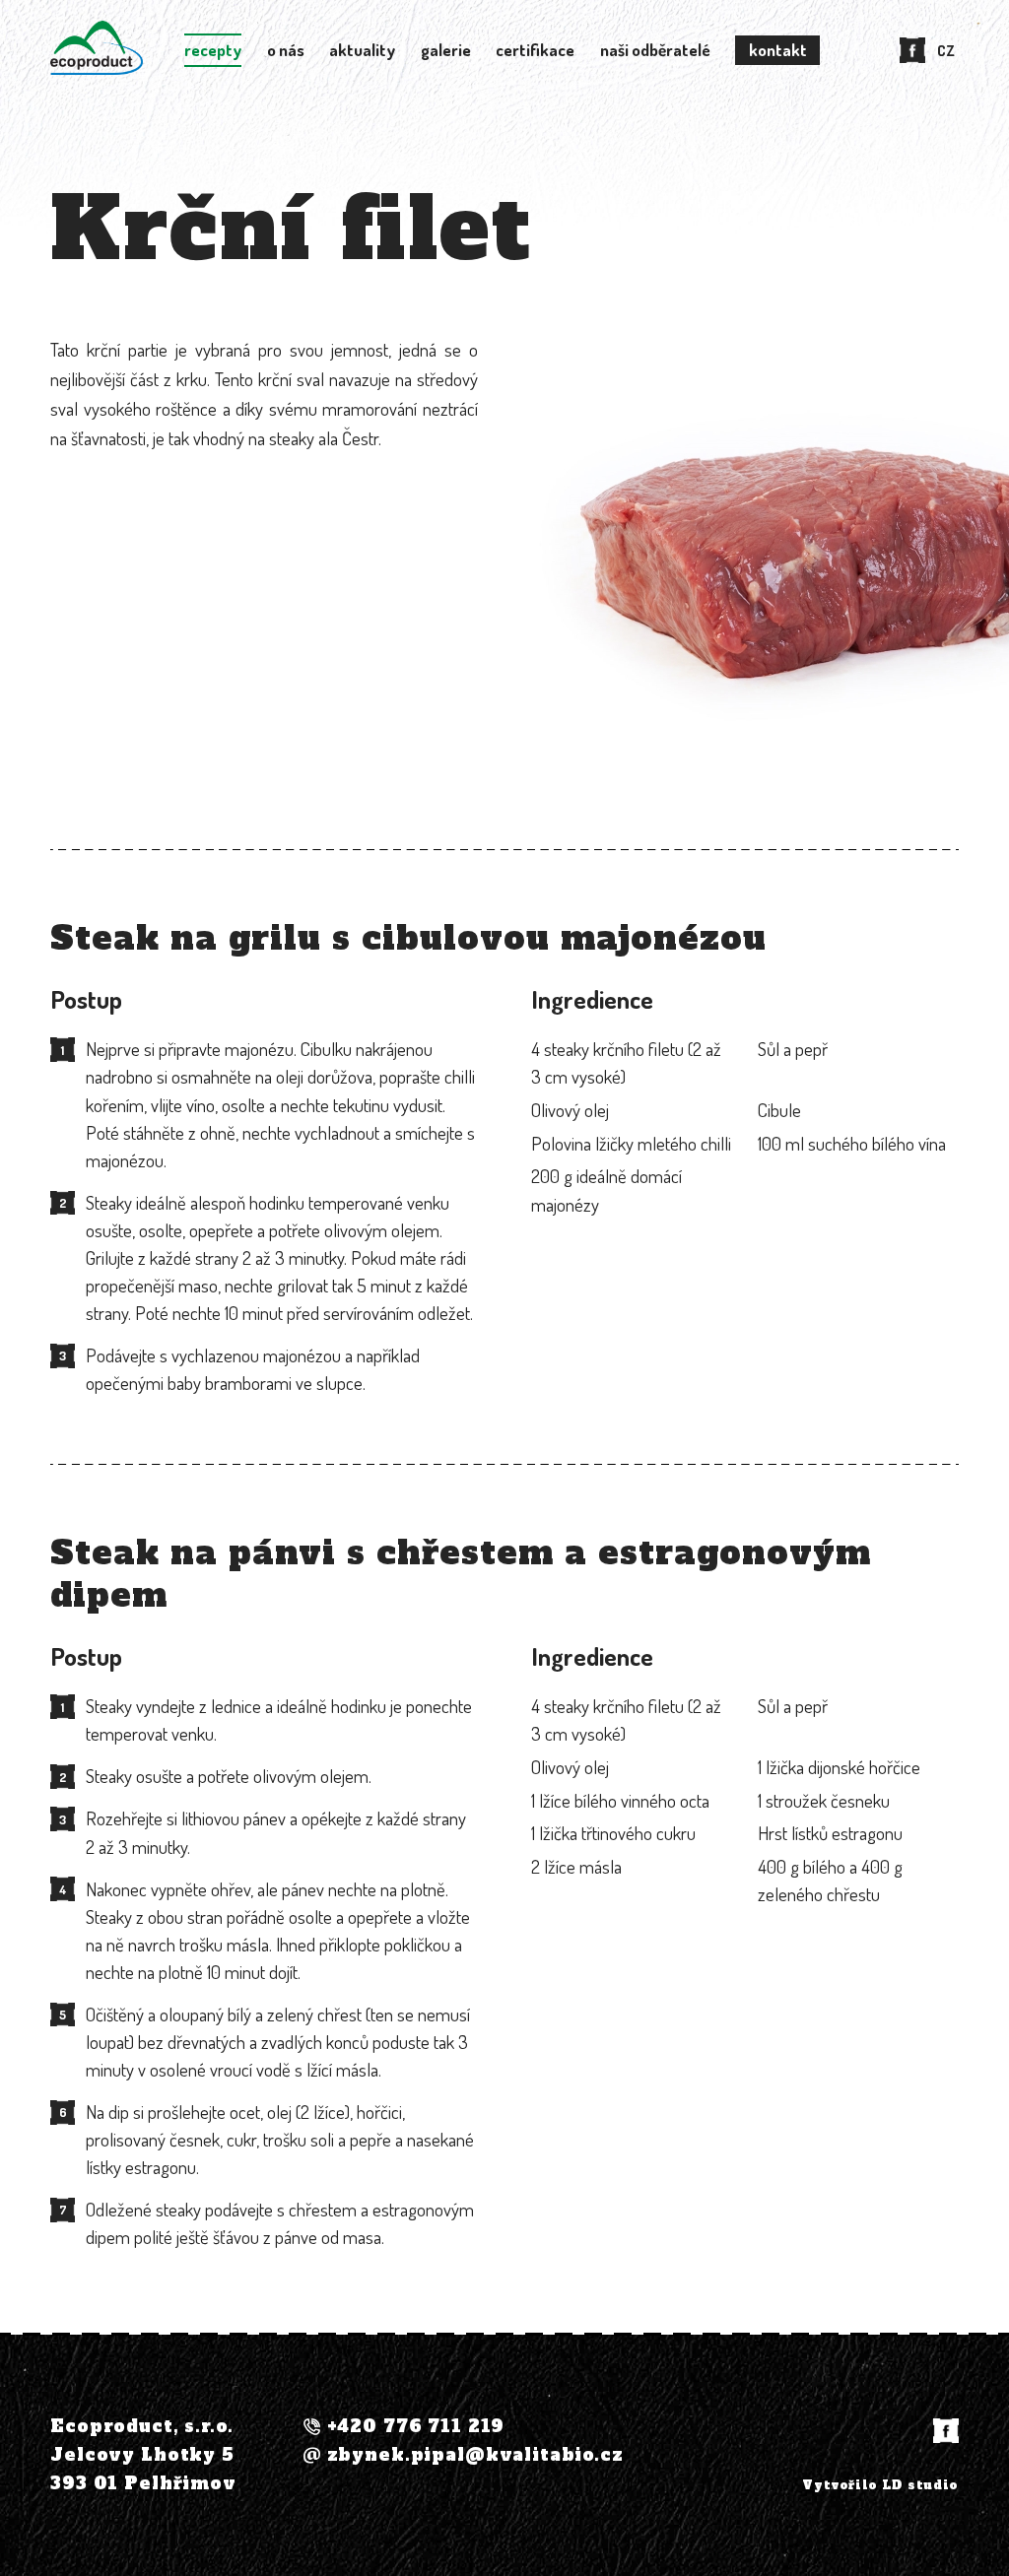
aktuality (362, 50)
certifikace (535, 50)
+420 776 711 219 (416, 2427)
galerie (446, 50)
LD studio (920, 2485)
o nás (286, 50)
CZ (946, 50)
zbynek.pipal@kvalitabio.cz (475, 2455)
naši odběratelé (655, 50)
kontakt (778, 50)
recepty (213, 50)
